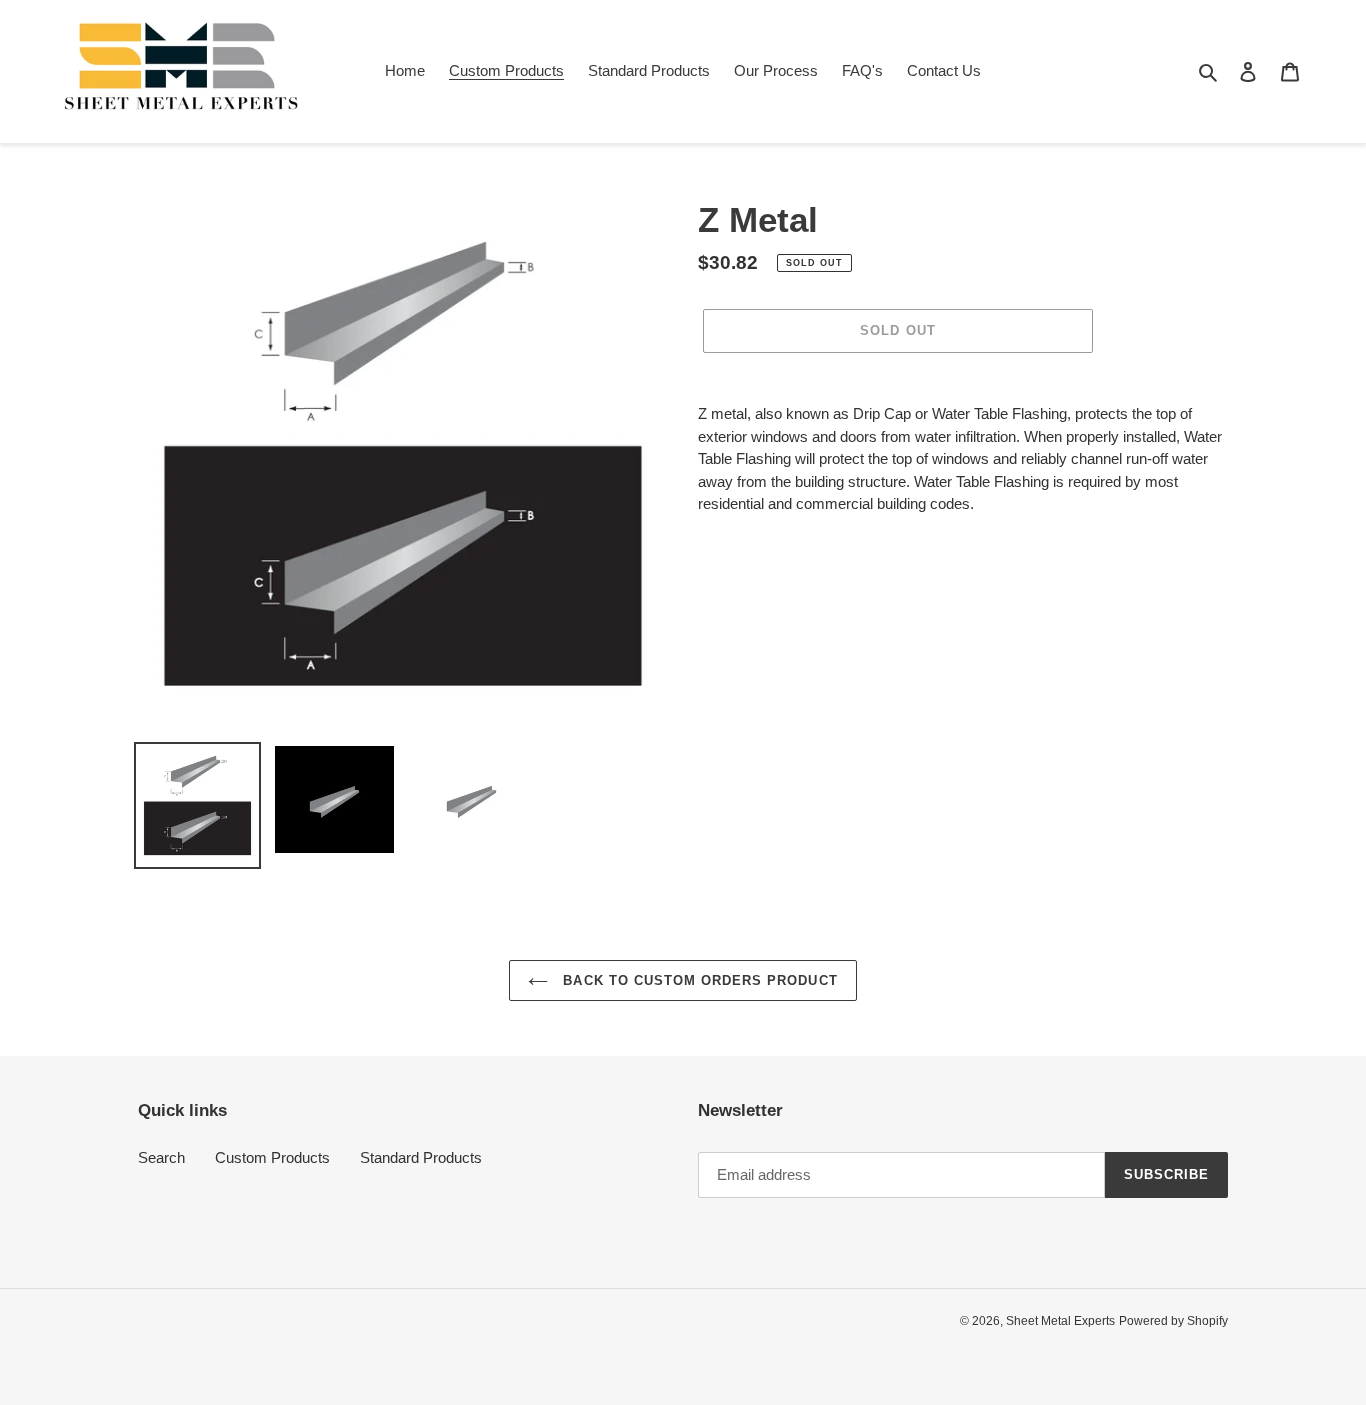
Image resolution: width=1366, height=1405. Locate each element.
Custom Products (272, 1157)
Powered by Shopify (1173, 1321)
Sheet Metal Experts (1060, 1321)
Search (161, 1157)
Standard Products (421, 1157)
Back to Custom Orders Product (697, 980)
